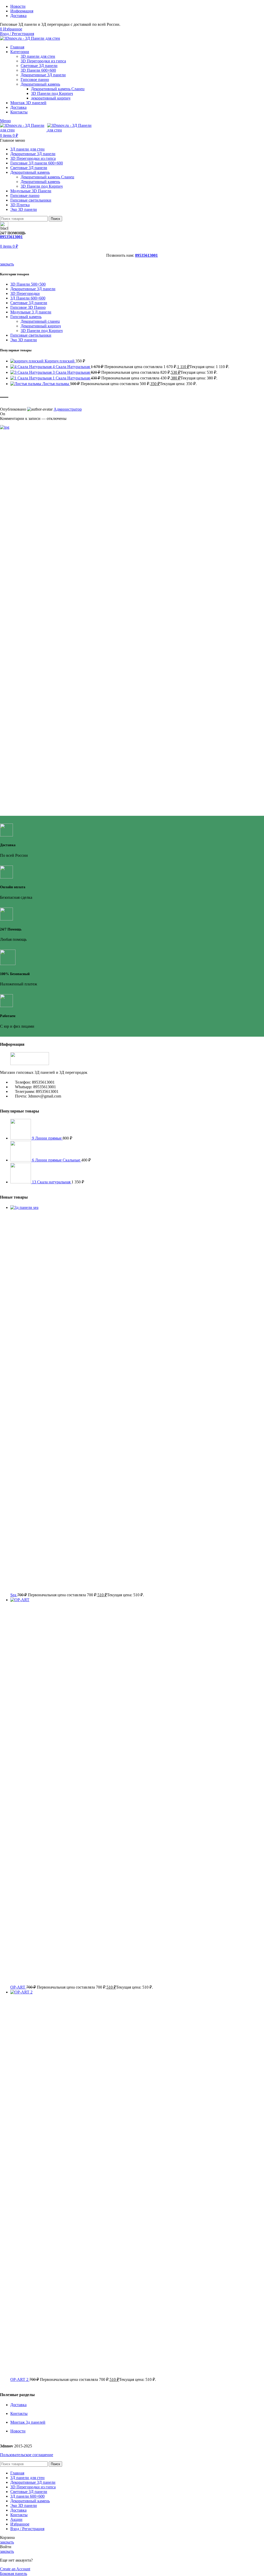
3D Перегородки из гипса (43, 61)
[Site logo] (30, 38)
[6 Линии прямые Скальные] (21, 1160)
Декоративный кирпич (41, 326)
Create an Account (15, 2569)
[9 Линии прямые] (21, 1138)
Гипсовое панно (35, 80)
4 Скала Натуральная (72, 367)
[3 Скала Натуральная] (31, 372)
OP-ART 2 (20, 2379)
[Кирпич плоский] (27, 361)
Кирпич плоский (60, 361)
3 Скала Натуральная (72, 372)
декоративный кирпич (51, 98)
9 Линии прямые (47, 1138)
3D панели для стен (38, 56)
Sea (14, 1595)
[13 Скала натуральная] (21, 1182)
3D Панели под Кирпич (52, 93)
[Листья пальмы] (26, 384)
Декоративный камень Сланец (58, 89)
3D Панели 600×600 (38, 70)
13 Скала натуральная (52, 1182)
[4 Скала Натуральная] (31, 367)
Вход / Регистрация (27, 2529)
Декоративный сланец (40, 321)
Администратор (68, 409)
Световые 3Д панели (39, 66)
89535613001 (11, 237)
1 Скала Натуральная (72, 378)
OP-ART (18, 1987)
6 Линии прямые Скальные (57, 1160)
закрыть (7, 264)
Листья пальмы (56, 384)
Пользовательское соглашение (27, 2455)
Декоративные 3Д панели (43, 75)
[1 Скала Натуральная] (31, 378)
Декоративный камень (40, 84)
